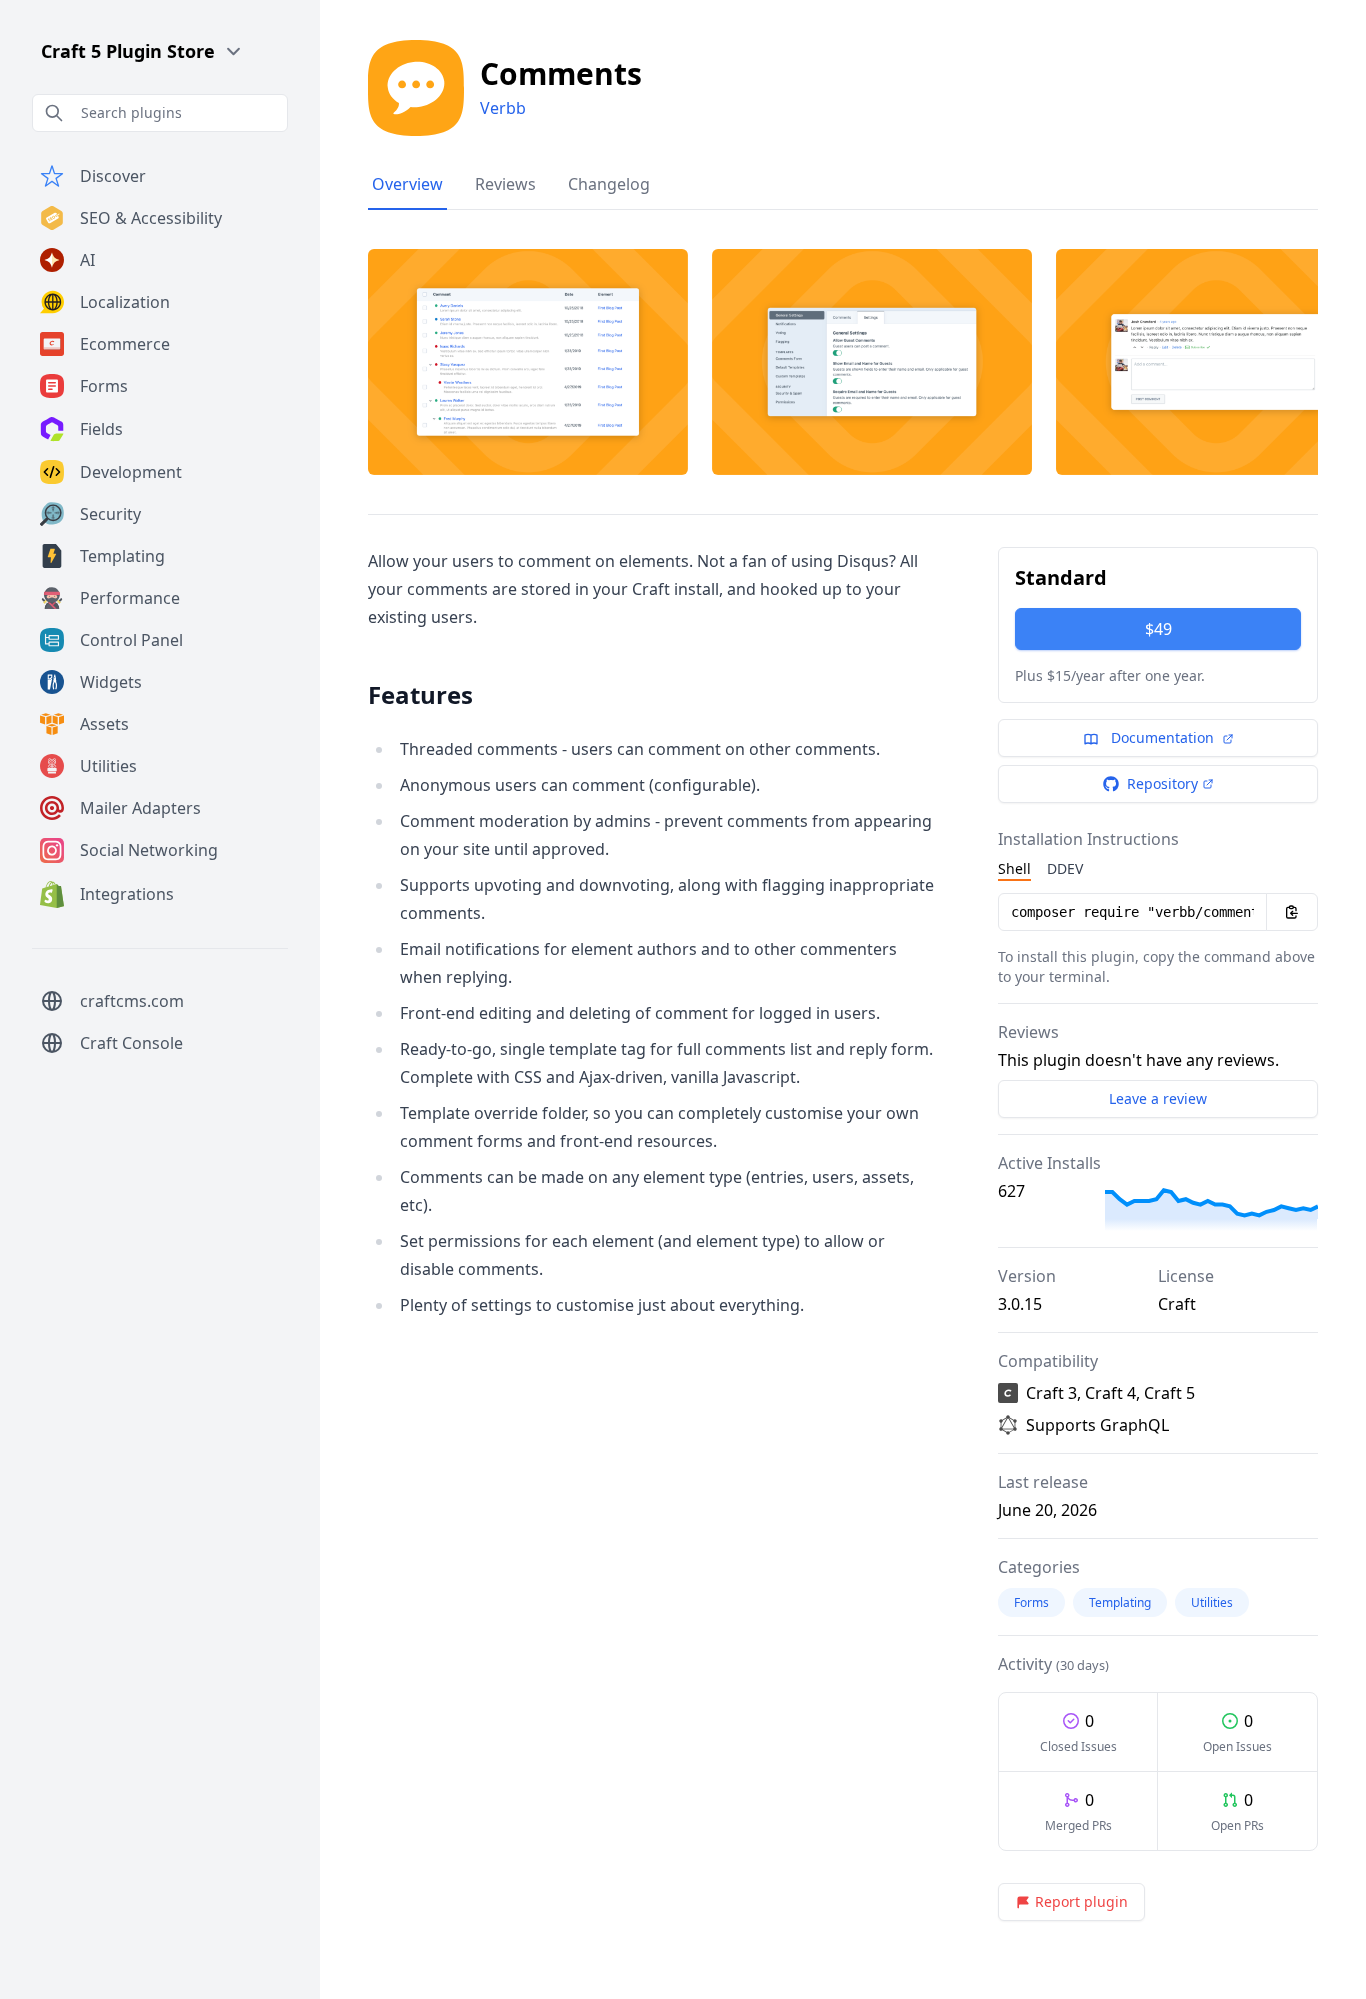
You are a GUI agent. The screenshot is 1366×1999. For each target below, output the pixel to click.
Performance (130, 598)
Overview (407, 184)
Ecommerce (125, 344)
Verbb (503, 108)
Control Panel (131, 640)
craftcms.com (132, 1001)
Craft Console (131, 1043)
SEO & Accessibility (151, 218)
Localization (125, 302)
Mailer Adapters (140, 808)
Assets (104, 724)
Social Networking (149, 850)
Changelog (609, 184)
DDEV (1065, 868)
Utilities (108, 766)
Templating (122, 556)
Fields (101, 429)
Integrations (127, 894)
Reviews (505, 184)
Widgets (111, 682)
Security (110, 514)
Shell (1014, 868)
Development (131, 472)
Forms (104, 386)
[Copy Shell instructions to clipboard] (1292, 912)
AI (87, 260)
